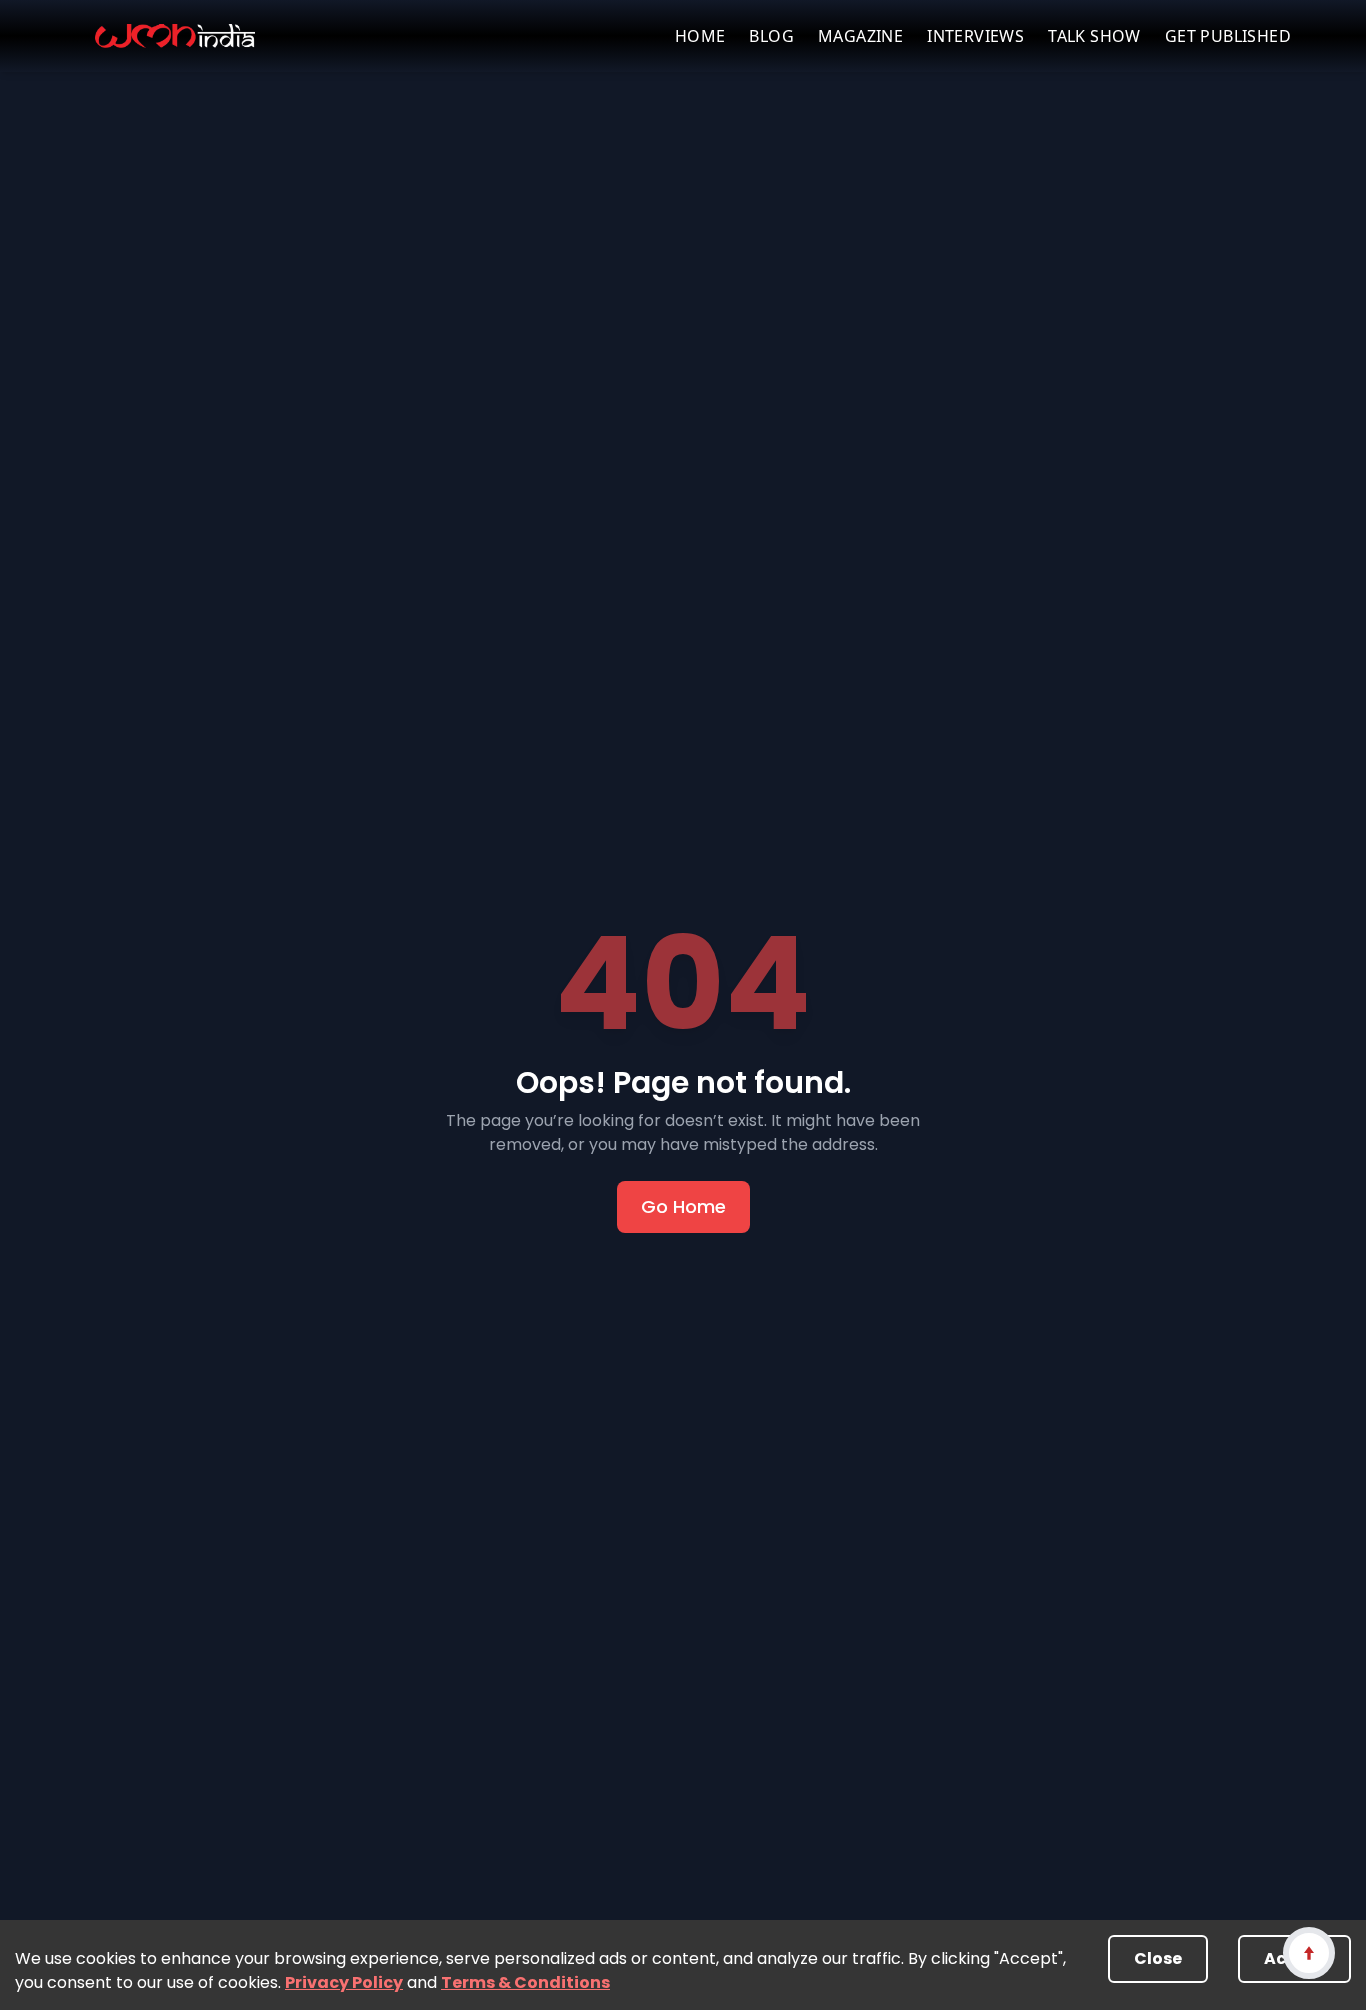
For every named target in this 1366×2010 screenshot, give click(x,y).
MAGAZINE (860, 36)
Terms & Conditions (525, 1982)
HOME (700, 36)
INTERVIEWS (975, 36)
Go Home (683, 1206)
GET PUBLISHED (1228, 36)
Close (1158, 1958)
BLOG (771, 36)
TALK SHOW (1094, 36)
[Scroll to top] (1308, 1952)
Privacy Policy (344, 1982)
